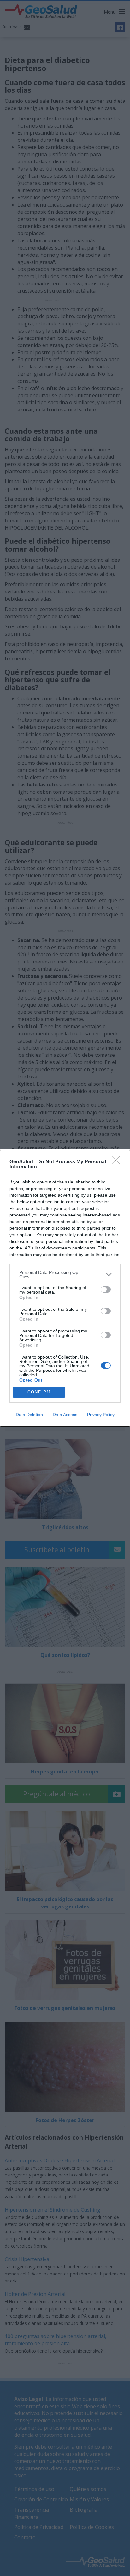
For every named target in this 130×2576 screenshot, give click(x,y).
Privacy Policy (101, 1415)
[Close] (118, 1162)
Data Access (65, 1415)
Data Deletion (29, 1415)
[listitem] (65, 1275)
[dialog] (65, 1288)
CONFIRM (39, 1392)
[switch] (106, 1289)
